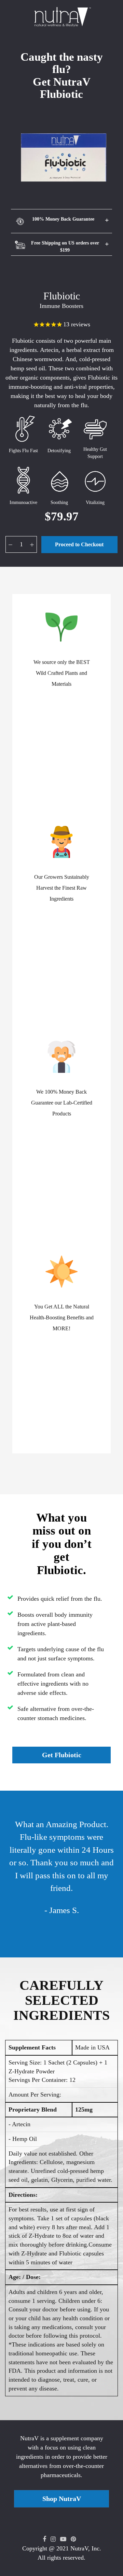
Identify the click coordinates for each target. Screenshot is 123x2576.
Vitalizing (95, 502)
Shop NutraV (62, 2499)
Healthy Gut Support (95, 453)
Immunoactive (23, 502)
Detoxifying (59, 451)
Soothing (59, 502)
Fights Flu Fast (23, 451)
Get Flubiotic (62, 1755)
